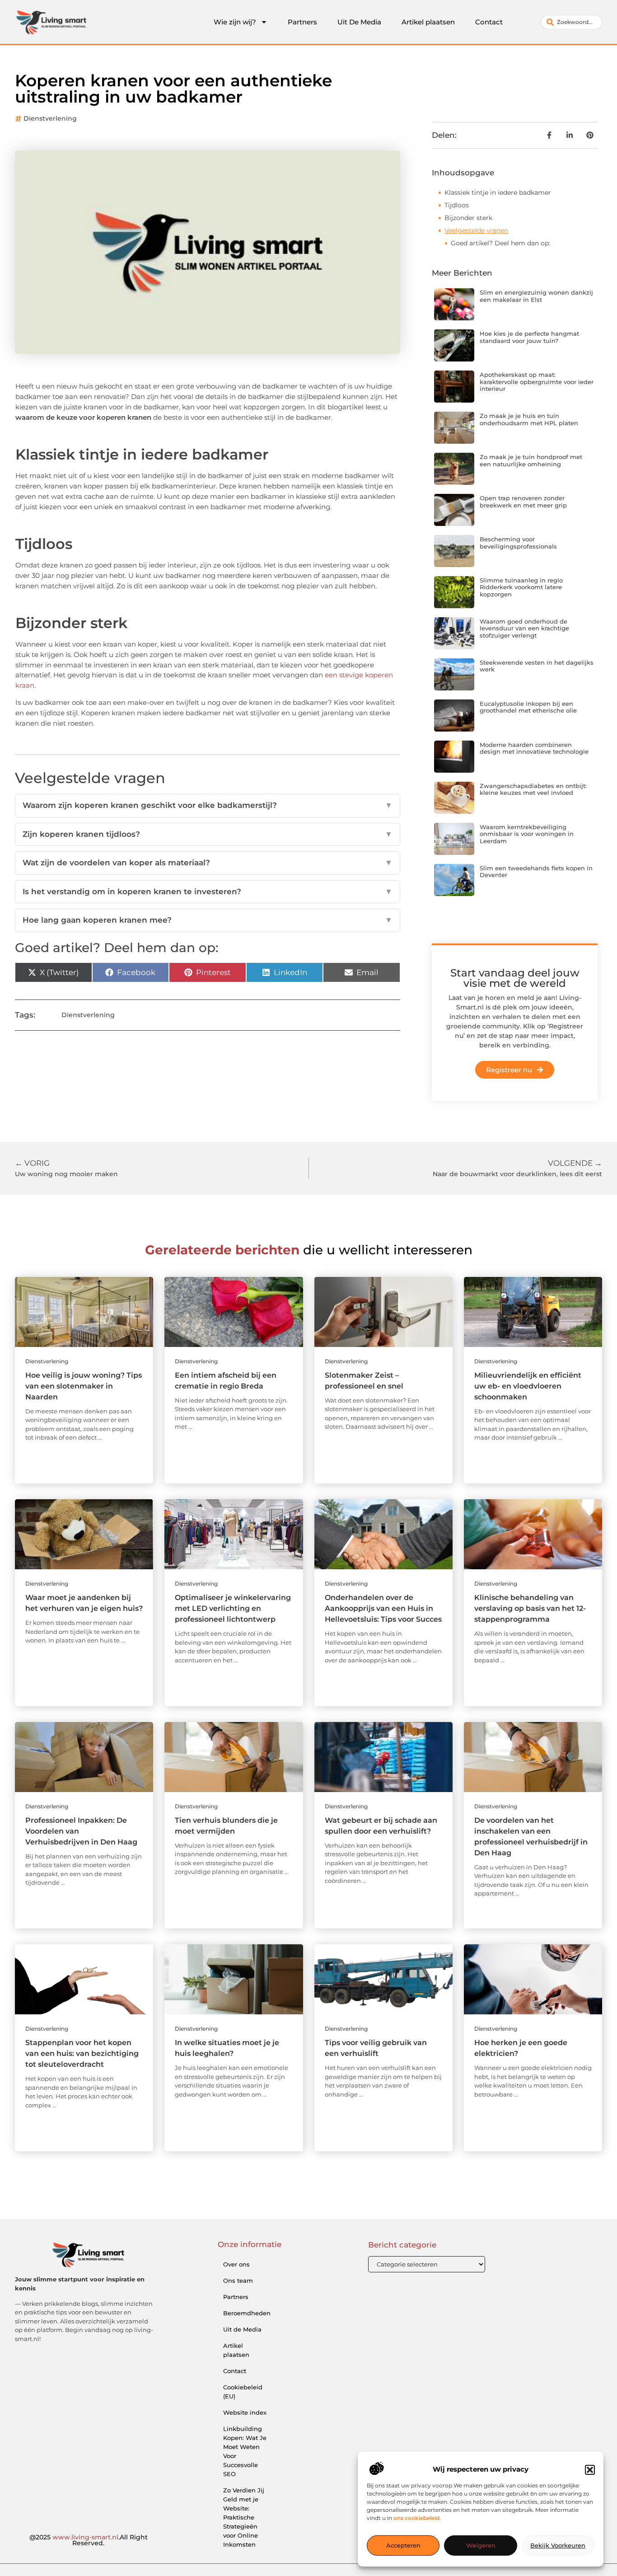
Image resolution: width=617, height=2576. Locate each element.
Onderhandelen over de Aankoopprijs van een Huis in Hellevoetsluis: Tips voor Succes (383, 1608)
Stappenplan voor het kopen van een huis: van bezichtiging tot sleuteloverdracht (82, 2053)
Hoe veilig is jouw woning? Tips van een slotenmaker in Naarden (84, 1386)
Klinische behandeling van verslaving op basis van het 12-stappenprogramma (530, 1608)
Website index (245, 2412)
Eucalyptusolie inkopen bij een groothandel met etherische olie (528, 707)
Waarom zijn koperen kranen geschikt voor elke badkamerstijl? (208, 805)
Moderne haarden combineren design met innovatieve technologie (534, 748)
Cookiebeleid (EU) (243, 2392)
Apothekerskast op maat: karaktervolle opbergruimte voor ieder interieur (537, 382)
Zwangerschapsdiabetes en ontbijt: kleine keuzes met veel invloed (533, 789)
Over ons (236, 2264)
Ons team (238, 2280)
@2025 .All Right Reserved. (89, 2540)
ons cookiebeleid (416, 2518)
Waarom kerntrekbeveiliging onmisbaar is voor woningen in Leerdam (527, 834)
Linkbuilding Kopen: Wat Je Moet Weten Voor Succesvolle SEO (245, 2451)
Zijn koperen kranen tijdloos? (208, 834)
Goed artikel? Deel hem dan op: (500, 243)
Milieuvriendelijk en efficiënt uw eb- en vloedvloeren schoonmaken (528, 1386)
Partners (302, 22)
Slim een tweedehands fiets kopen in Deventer (536, 872)
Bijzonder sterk (468, 218)
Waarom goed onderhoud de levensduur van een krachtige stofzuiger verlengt (524, 628)
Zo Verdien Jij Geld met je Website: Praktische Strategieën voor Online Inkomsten (244, 2517)
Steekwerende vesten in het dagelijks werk (537, 666)
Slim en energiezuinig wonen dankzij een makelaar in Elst (536, 296)
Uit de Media (242, 2329)
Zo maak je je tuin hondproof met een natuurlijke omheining (531, 460)
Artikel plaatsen (428, 22)
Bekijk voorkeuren (558, 2546)
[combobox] (572, 22)
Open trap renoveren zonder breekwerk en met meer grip (523, 502)
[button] (590, 2470)
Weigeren (481, 2546)
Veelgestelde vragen (476, 230)
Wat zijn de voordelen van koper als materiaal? (208, 863)
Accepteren (403, 2546)
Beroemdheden (247, 2313)
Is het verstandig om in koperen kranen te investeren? (208, 892)
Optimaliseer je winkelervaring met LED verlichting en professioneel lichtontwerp (233, 1608)
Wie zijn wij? (235, 22)
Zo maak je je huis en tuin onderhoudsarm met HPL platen (529, 419)
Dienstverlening (50, 118)
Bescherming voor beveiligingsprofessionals (518, 543)
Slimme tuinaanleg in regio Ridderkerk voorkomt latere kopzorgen (521, 587)
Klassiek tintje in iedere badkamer (498, 192)
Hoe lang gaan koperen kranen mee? (208, 920)
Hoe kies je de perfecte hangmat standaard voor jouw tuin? (529, 337)
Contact (489, 22)
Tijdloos (457, 205)
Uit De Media (359, 22)
